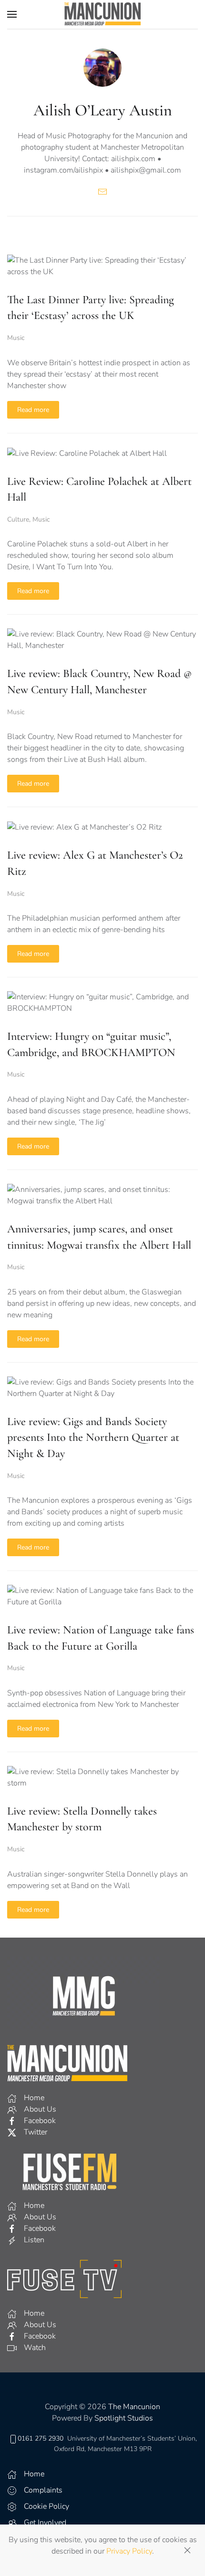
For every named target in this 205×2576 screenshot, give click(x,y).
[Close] (187, 2550)
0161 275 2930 (41, 2438)
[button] (12, 14)
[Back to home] (102, 14)
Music (16, 338)
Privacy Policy (129, 2551)
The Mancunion (134, 2407)
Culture (18, 519)
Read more (33, 410)
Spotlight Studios (124, 2418)
